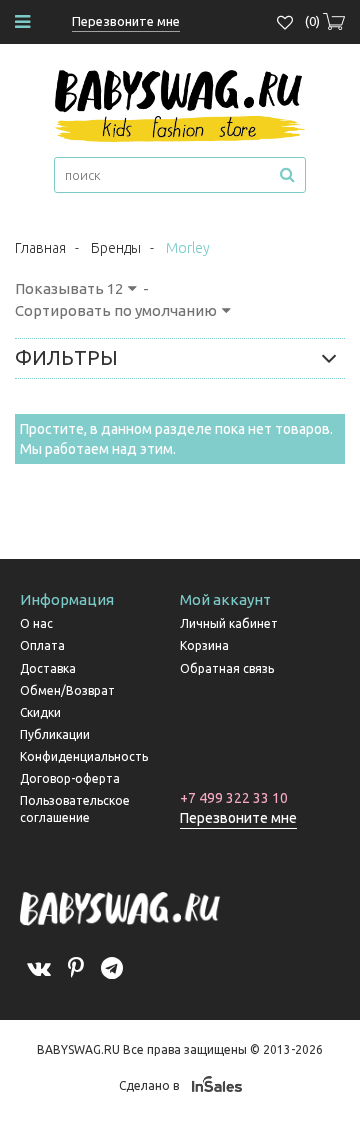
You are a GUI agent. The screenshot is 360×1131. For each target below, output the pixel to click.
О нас (36, 623)
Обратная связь (227, 668)
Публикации (55, 734)
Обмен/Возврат (67, 690)
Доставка (48, 668)
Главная (40, 248)
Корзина (204, 645)
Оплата (42, 645)
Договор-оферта (70, 778)
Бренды (116, 248)
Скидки (40, 712)
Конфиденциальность (84, 756)
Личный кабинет (229, 623)
